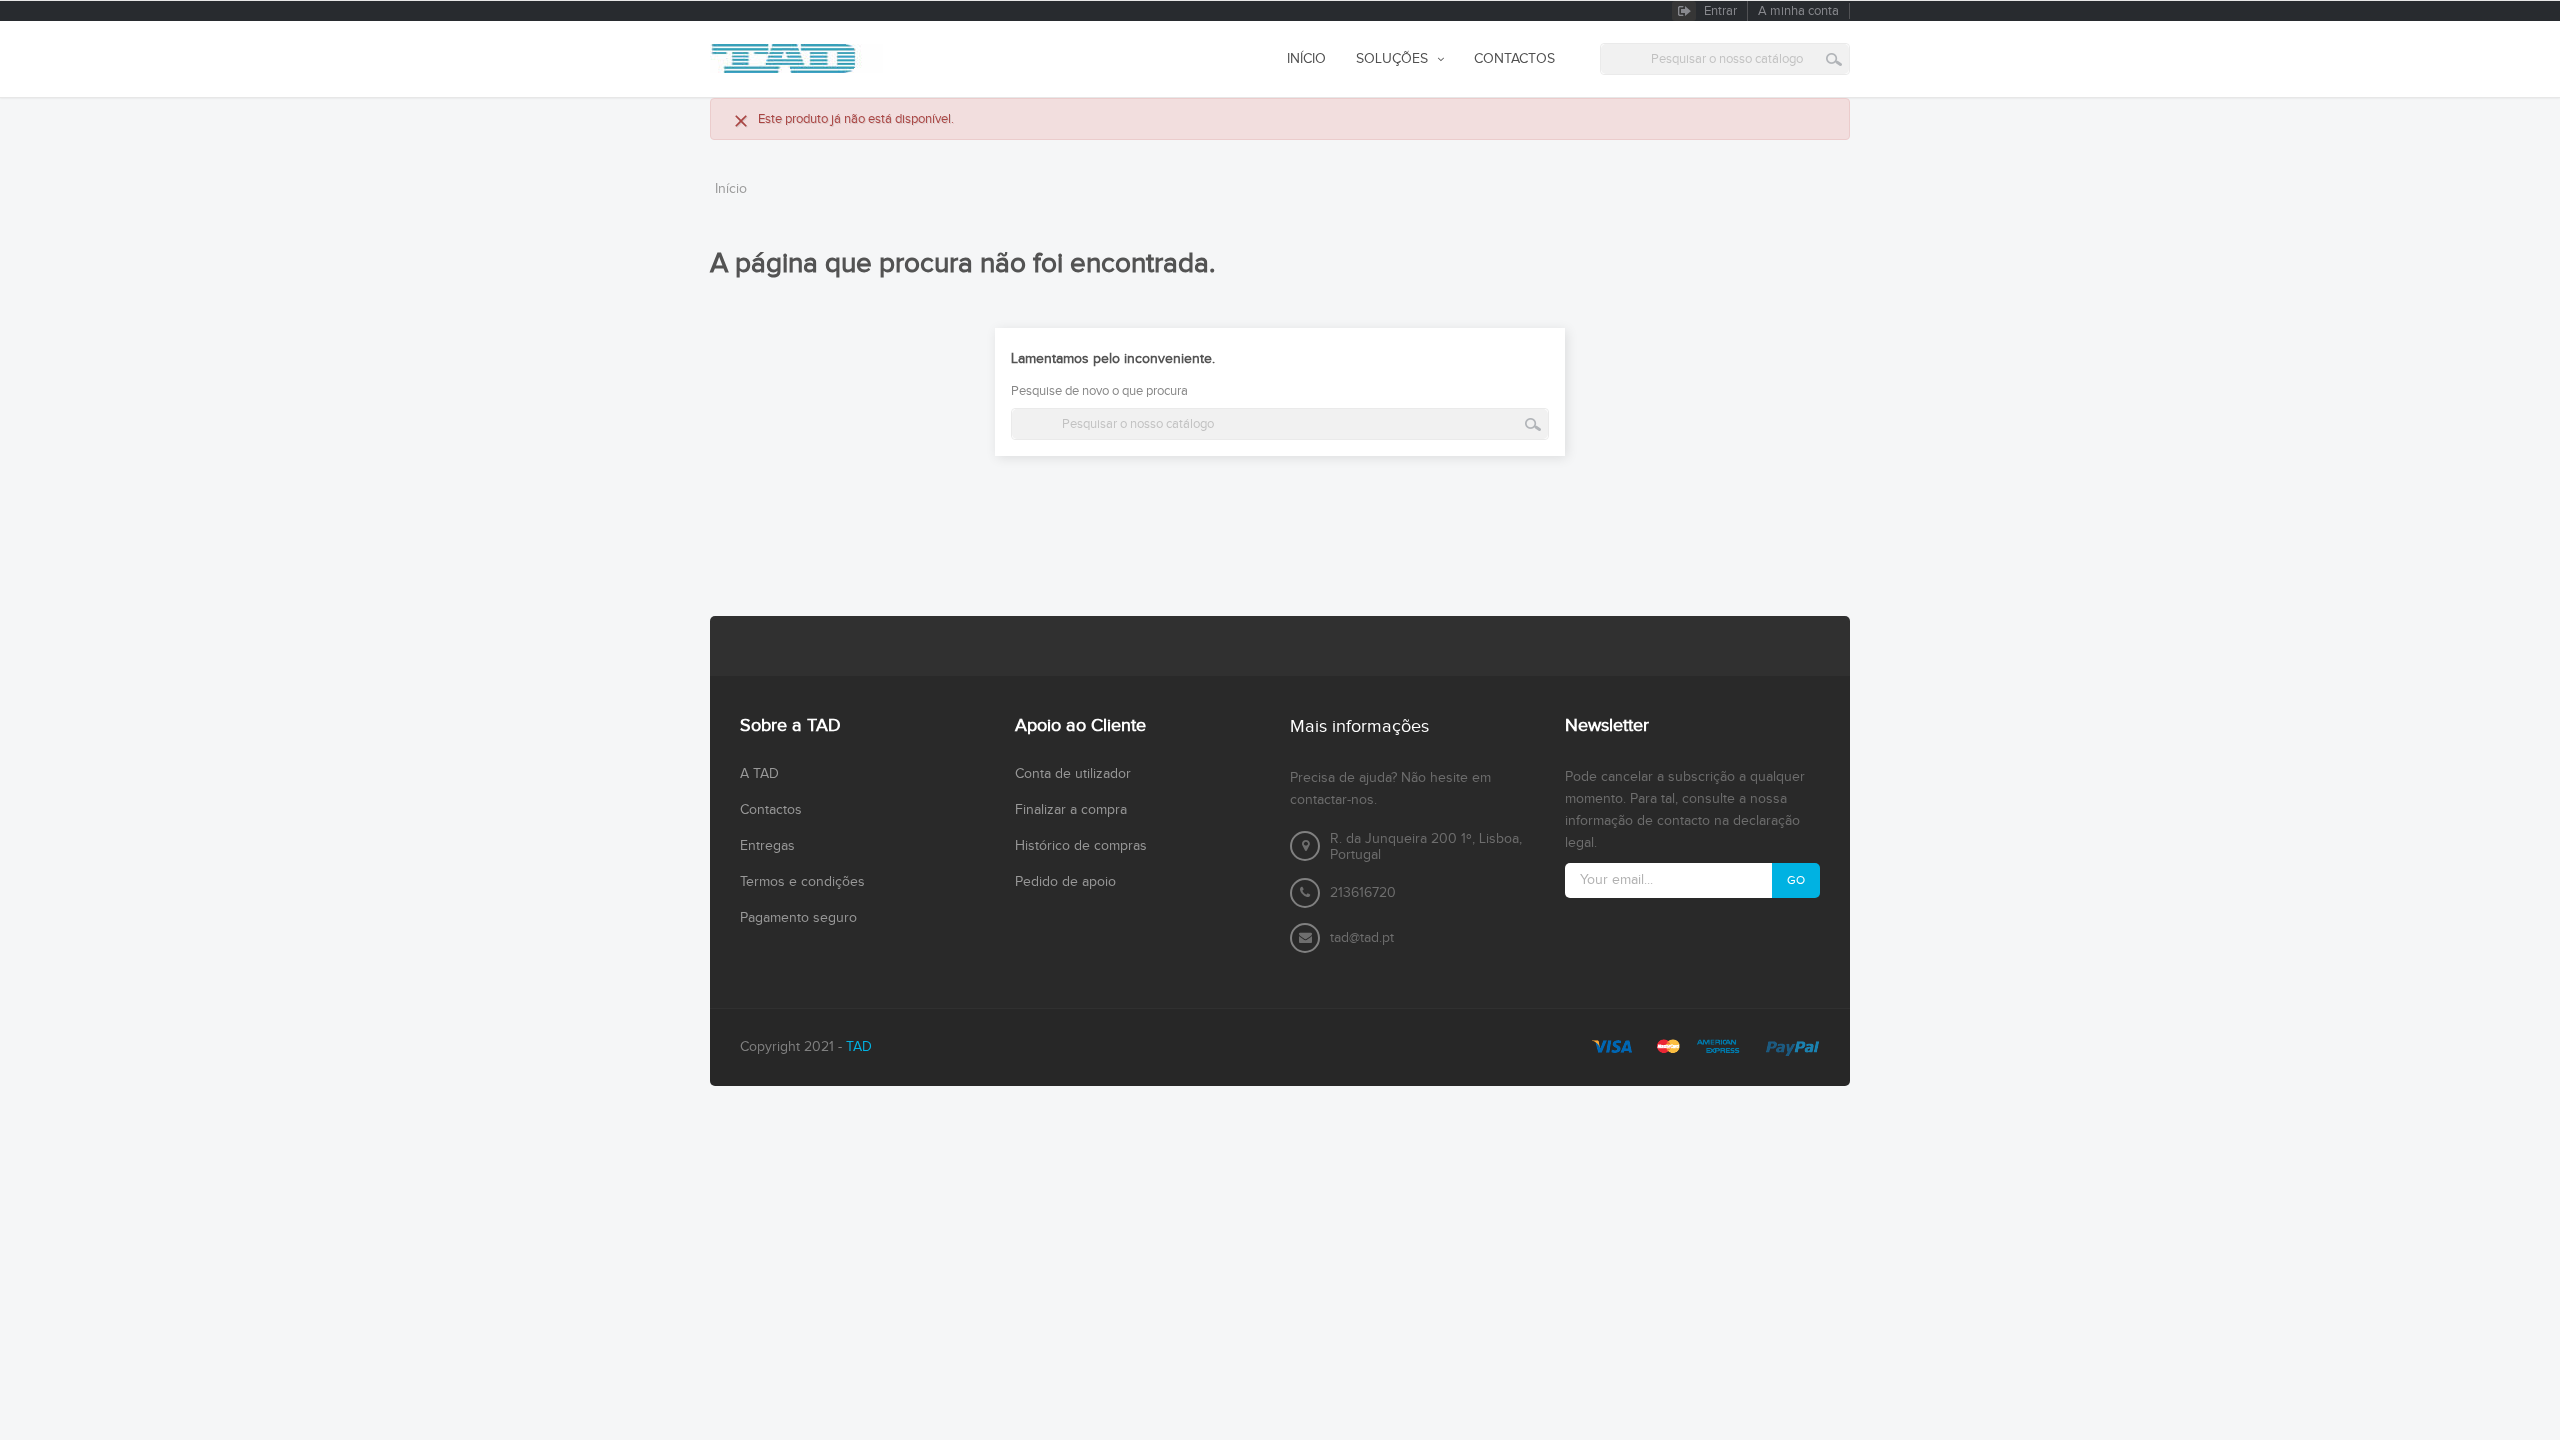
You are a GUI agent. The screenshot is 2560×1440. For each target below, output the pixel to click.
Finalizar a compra (1071, 810)
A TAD (759, 774)
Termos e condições (802, 882)
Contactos (771, 810)
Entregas (767, 846)
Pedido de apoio (1065, 882)
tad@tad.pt (1362, 938)
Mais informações (1359, 726)
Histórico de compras (1081, 846)
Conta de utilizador (1073, 774)
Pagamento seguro (798, 918)
